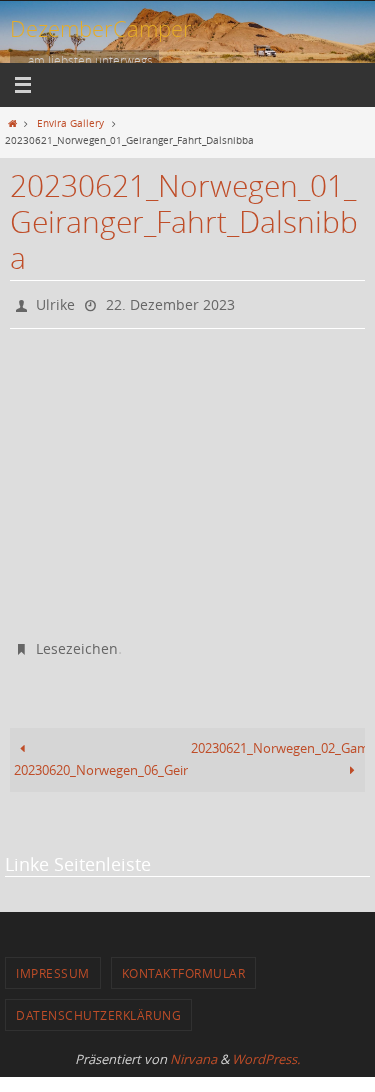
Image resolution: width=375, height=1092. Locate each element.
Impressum (53, 965)
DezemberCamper (101, 28)
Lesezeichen (77, 642)
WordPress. (266, 1051)
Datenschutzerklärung (98, 1007)
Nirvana (193, 1051)
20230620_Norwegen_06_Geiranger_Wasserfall (101, 762)
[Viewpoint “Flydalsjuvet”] (99, 421)
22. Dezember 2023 (170, 302)
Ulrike (55, 302)
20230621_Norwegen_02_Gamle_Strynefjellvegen (278, 740)
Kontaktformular (184, 965)
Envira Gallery (70, 123)
